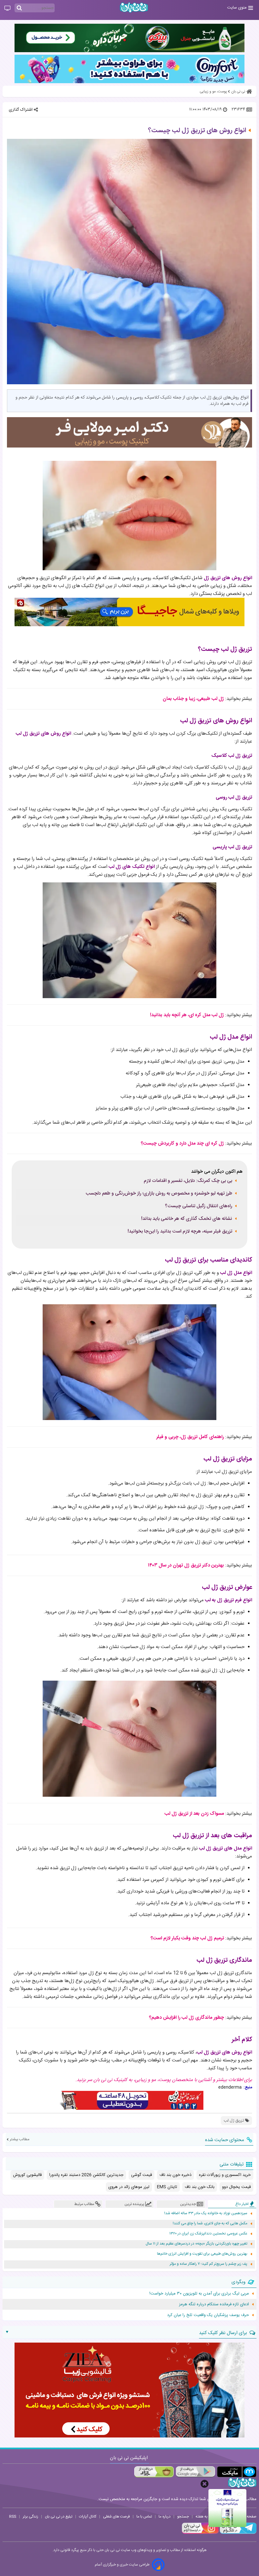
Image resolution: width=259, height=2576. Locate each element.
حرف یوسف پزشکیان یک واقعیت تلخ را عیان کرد (208, 2315)
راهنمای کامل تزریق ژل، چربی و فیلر (190, 1437)
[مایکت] (237, 2472)
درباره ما (165, 2517)
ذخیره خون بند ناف (175, 2175)
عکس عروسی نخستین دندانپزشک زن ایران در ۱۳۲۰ (208, 2234)
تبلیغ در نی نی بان (59, 2517)
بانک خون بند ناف (200, 2187)
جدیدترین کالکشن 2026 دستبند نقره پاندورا (86, 2175)
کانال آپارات (88, 2517)
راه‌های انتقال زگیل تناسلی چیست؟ (199, 1206)
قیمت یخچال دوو (236, 2187)
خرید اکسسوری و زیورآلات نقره (225, 2175)
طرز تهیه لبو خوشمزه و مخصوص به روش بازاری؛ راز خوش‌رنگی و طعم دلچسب (159, 1194)
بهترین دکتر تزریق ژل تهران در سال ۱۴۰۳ (186, 1565)
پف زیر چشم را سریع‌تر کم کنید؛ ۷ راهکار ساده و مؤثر (208, 2264)
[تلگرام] (238, 2533)
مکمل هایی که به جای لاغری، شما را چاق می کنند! (210, 2224)
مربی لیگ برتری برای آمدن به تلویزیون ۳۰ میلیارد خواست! (199, 2294)
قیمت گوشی (142, 2175)
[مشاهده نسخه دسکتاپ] (7, 9)
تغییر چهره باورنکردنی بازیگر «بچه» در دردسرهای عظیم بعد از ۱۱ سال (196, 2244)
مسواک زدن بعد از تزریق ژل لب (194, 1814)
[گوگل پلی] (195, 2472)
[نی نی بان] (134, 7)
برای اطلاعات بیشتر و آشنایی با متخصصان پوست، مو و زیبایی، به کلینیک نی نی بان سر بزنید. (164, 2080)
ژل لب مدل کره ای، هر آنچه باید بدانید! (187, 1015)
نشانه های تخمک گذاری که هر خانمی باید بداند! (187, 1219)
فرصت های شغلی (116, 2517)
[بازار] (154, 2472)
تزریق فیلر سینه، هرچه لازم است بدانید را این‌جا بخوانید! (180, 1232)
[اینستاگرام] (200, 2533)
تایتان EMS (167, 2187)
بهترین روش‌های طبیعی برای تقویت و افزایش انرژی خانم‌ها (202, 2254)
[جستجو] (19, 8)
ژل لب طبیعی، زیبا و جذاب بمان (193, 699)
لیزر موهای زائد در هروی (129, 2187)
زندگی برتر (30, 2517)
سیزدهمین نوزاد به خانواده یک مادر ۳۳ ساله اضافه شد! (206, 2213)
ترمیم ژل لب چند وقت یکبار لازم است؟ (187, 1938)
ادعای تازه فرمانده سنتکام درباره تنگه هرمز (214, 2304)
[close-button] (205, 2484)
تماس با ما (144, 2517)
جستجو (183, 2517)
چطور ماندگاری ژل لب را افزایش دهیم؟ (187, 2018)
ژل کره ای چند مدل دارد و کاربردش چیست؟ (182, 1143)
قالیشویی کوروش (27, 2175)
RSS (13, 2517)
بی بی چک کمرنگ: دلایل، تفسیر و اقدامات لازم (188, 1181)
